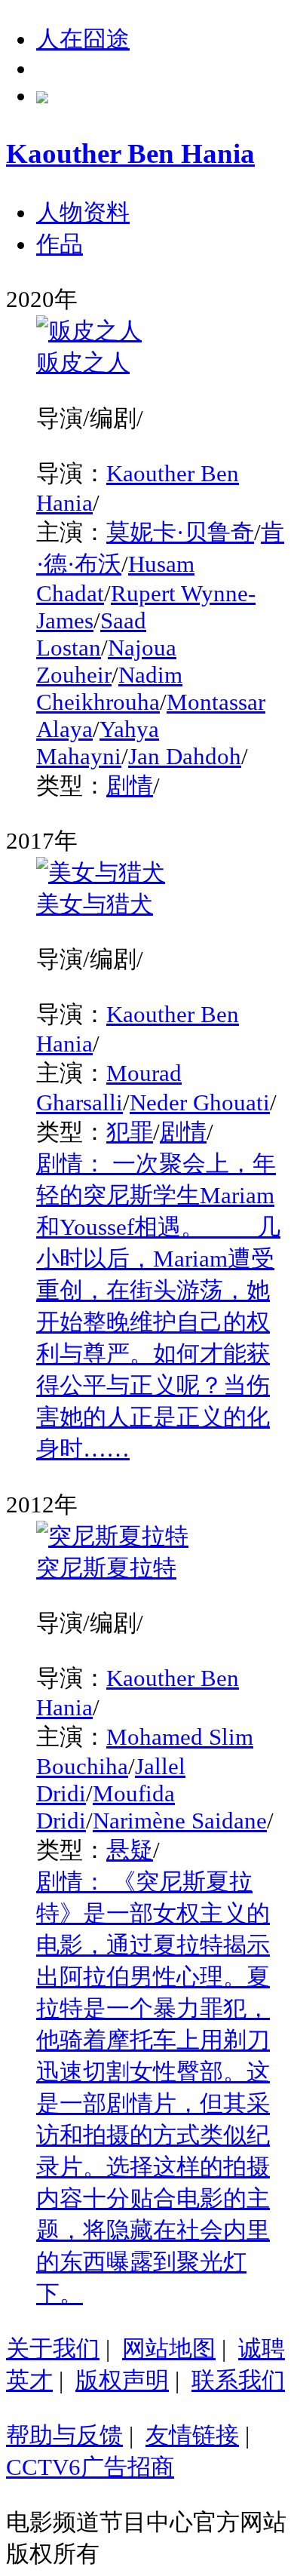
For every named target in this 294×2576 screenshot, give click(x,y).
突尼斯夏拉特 (106, 1568)
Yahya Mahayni (98, 743)
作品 (60, 244)
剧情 (130, 786)
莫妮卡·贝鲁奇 (180, 532)
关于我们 (53, 2349)
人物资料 (83, 212)
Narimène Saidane (180, 1821)
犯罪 (130, 1132)
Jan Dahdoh (185, 756)
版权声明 (122, 2380)
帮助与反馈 (64, 2435)
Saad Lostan (91, 634)
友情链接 (192, 2435)
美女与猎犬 (95, 904)
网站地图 (169, 2349)
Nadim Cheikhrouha (109, 688)
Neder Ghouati (200, 1102)
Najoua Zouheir (106, 661)
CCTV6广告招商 (90, 2467)
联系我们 (238, 2380)
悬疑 (130, 1850)
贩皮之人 (83, 362)
